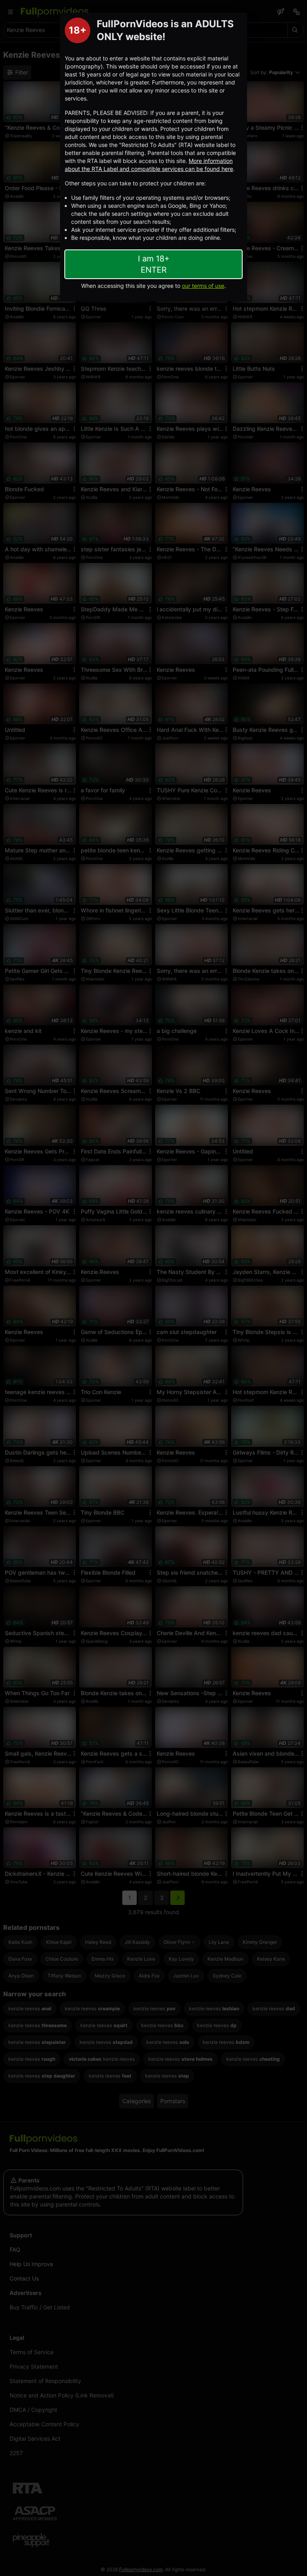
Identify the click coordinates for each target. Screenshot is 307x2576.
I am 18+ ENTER (154, 264)
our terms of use (203, 286)
